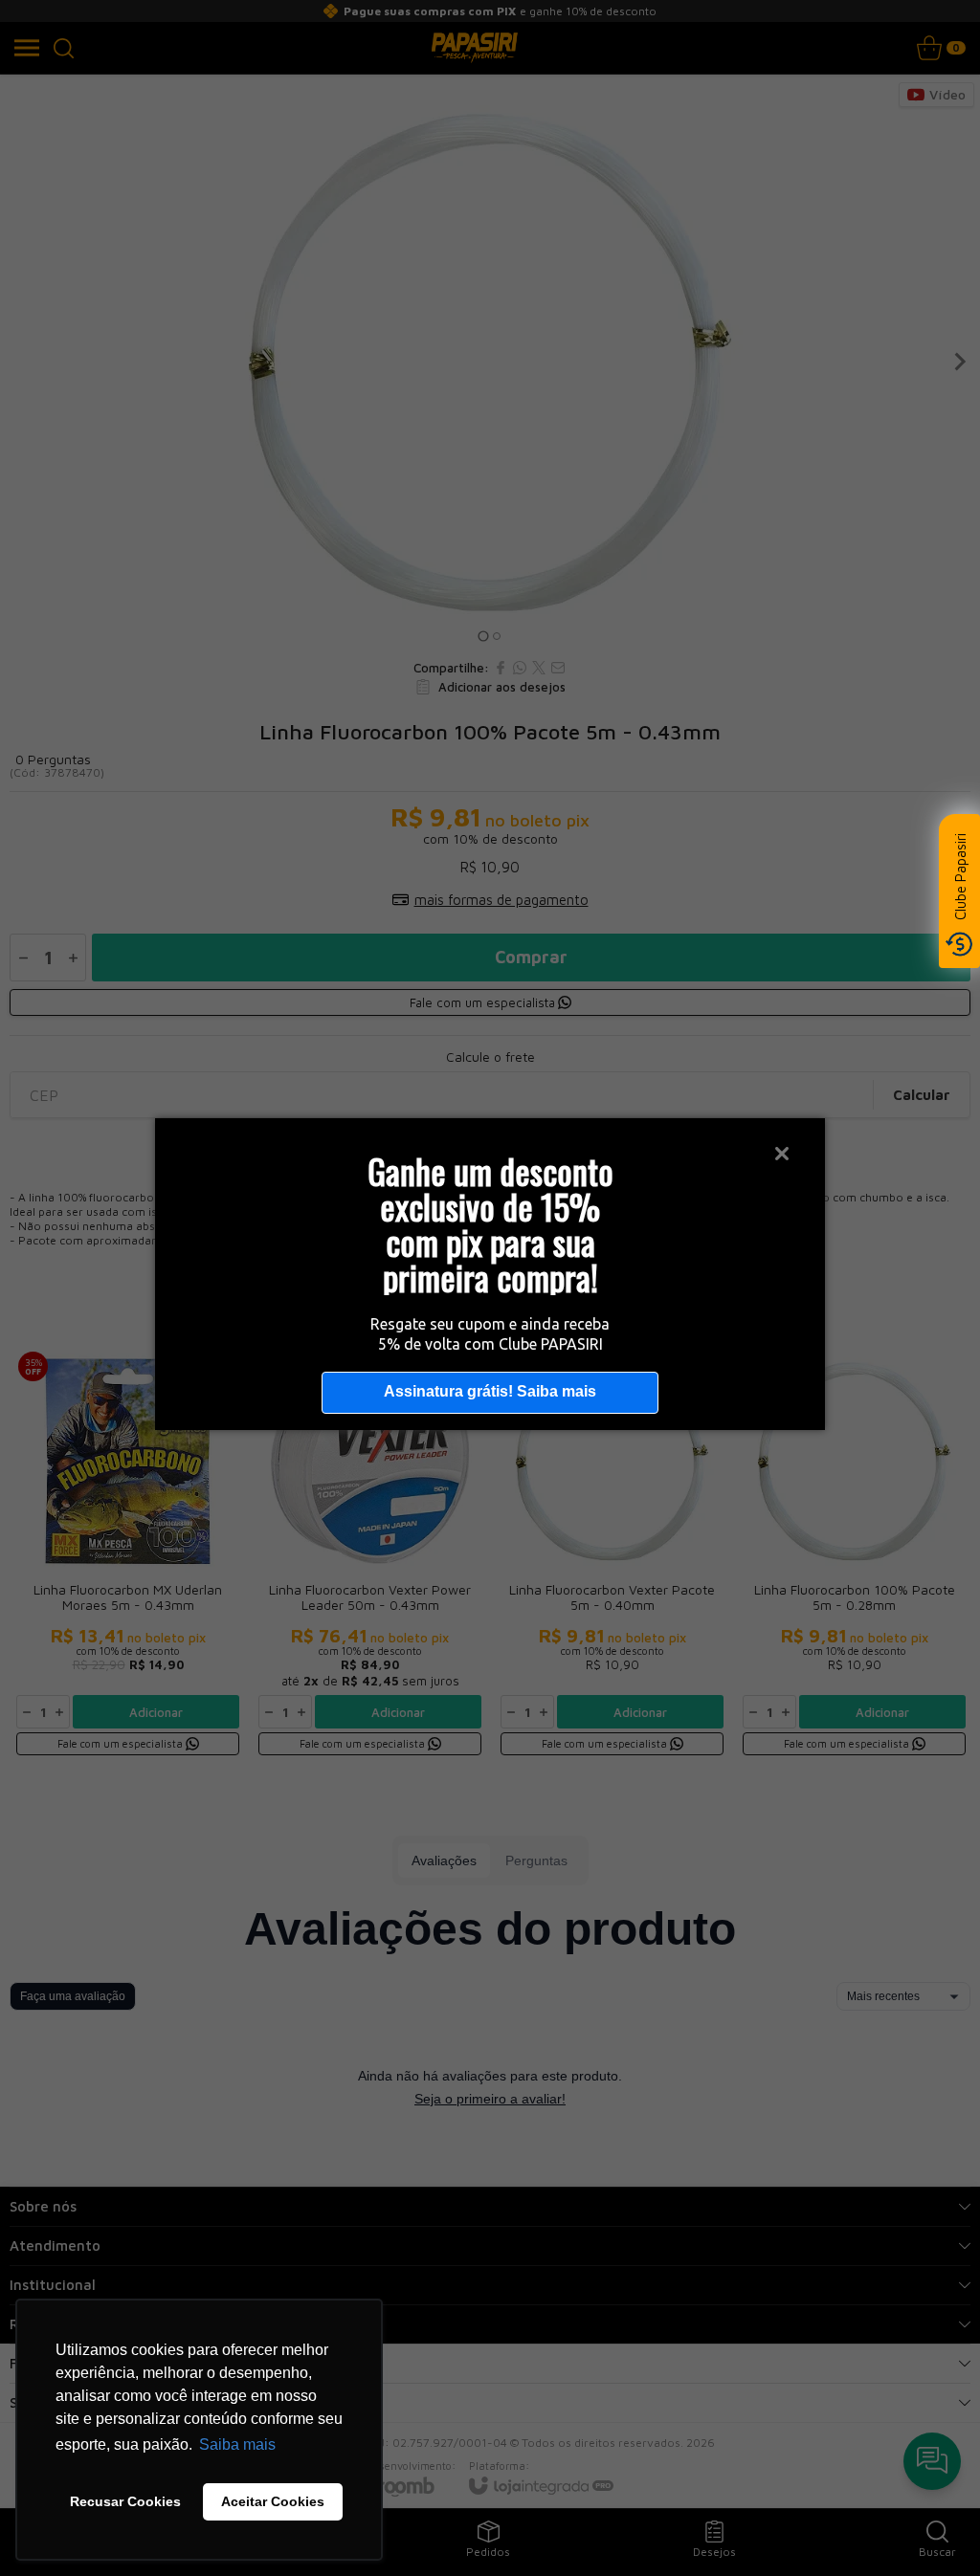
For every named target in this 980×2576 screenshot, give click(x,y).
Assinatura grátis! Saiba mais (490, 1391)
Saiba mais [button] (237, 2444)
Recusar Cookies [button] (125, 2501)
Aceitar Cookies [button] (273, 2501)
